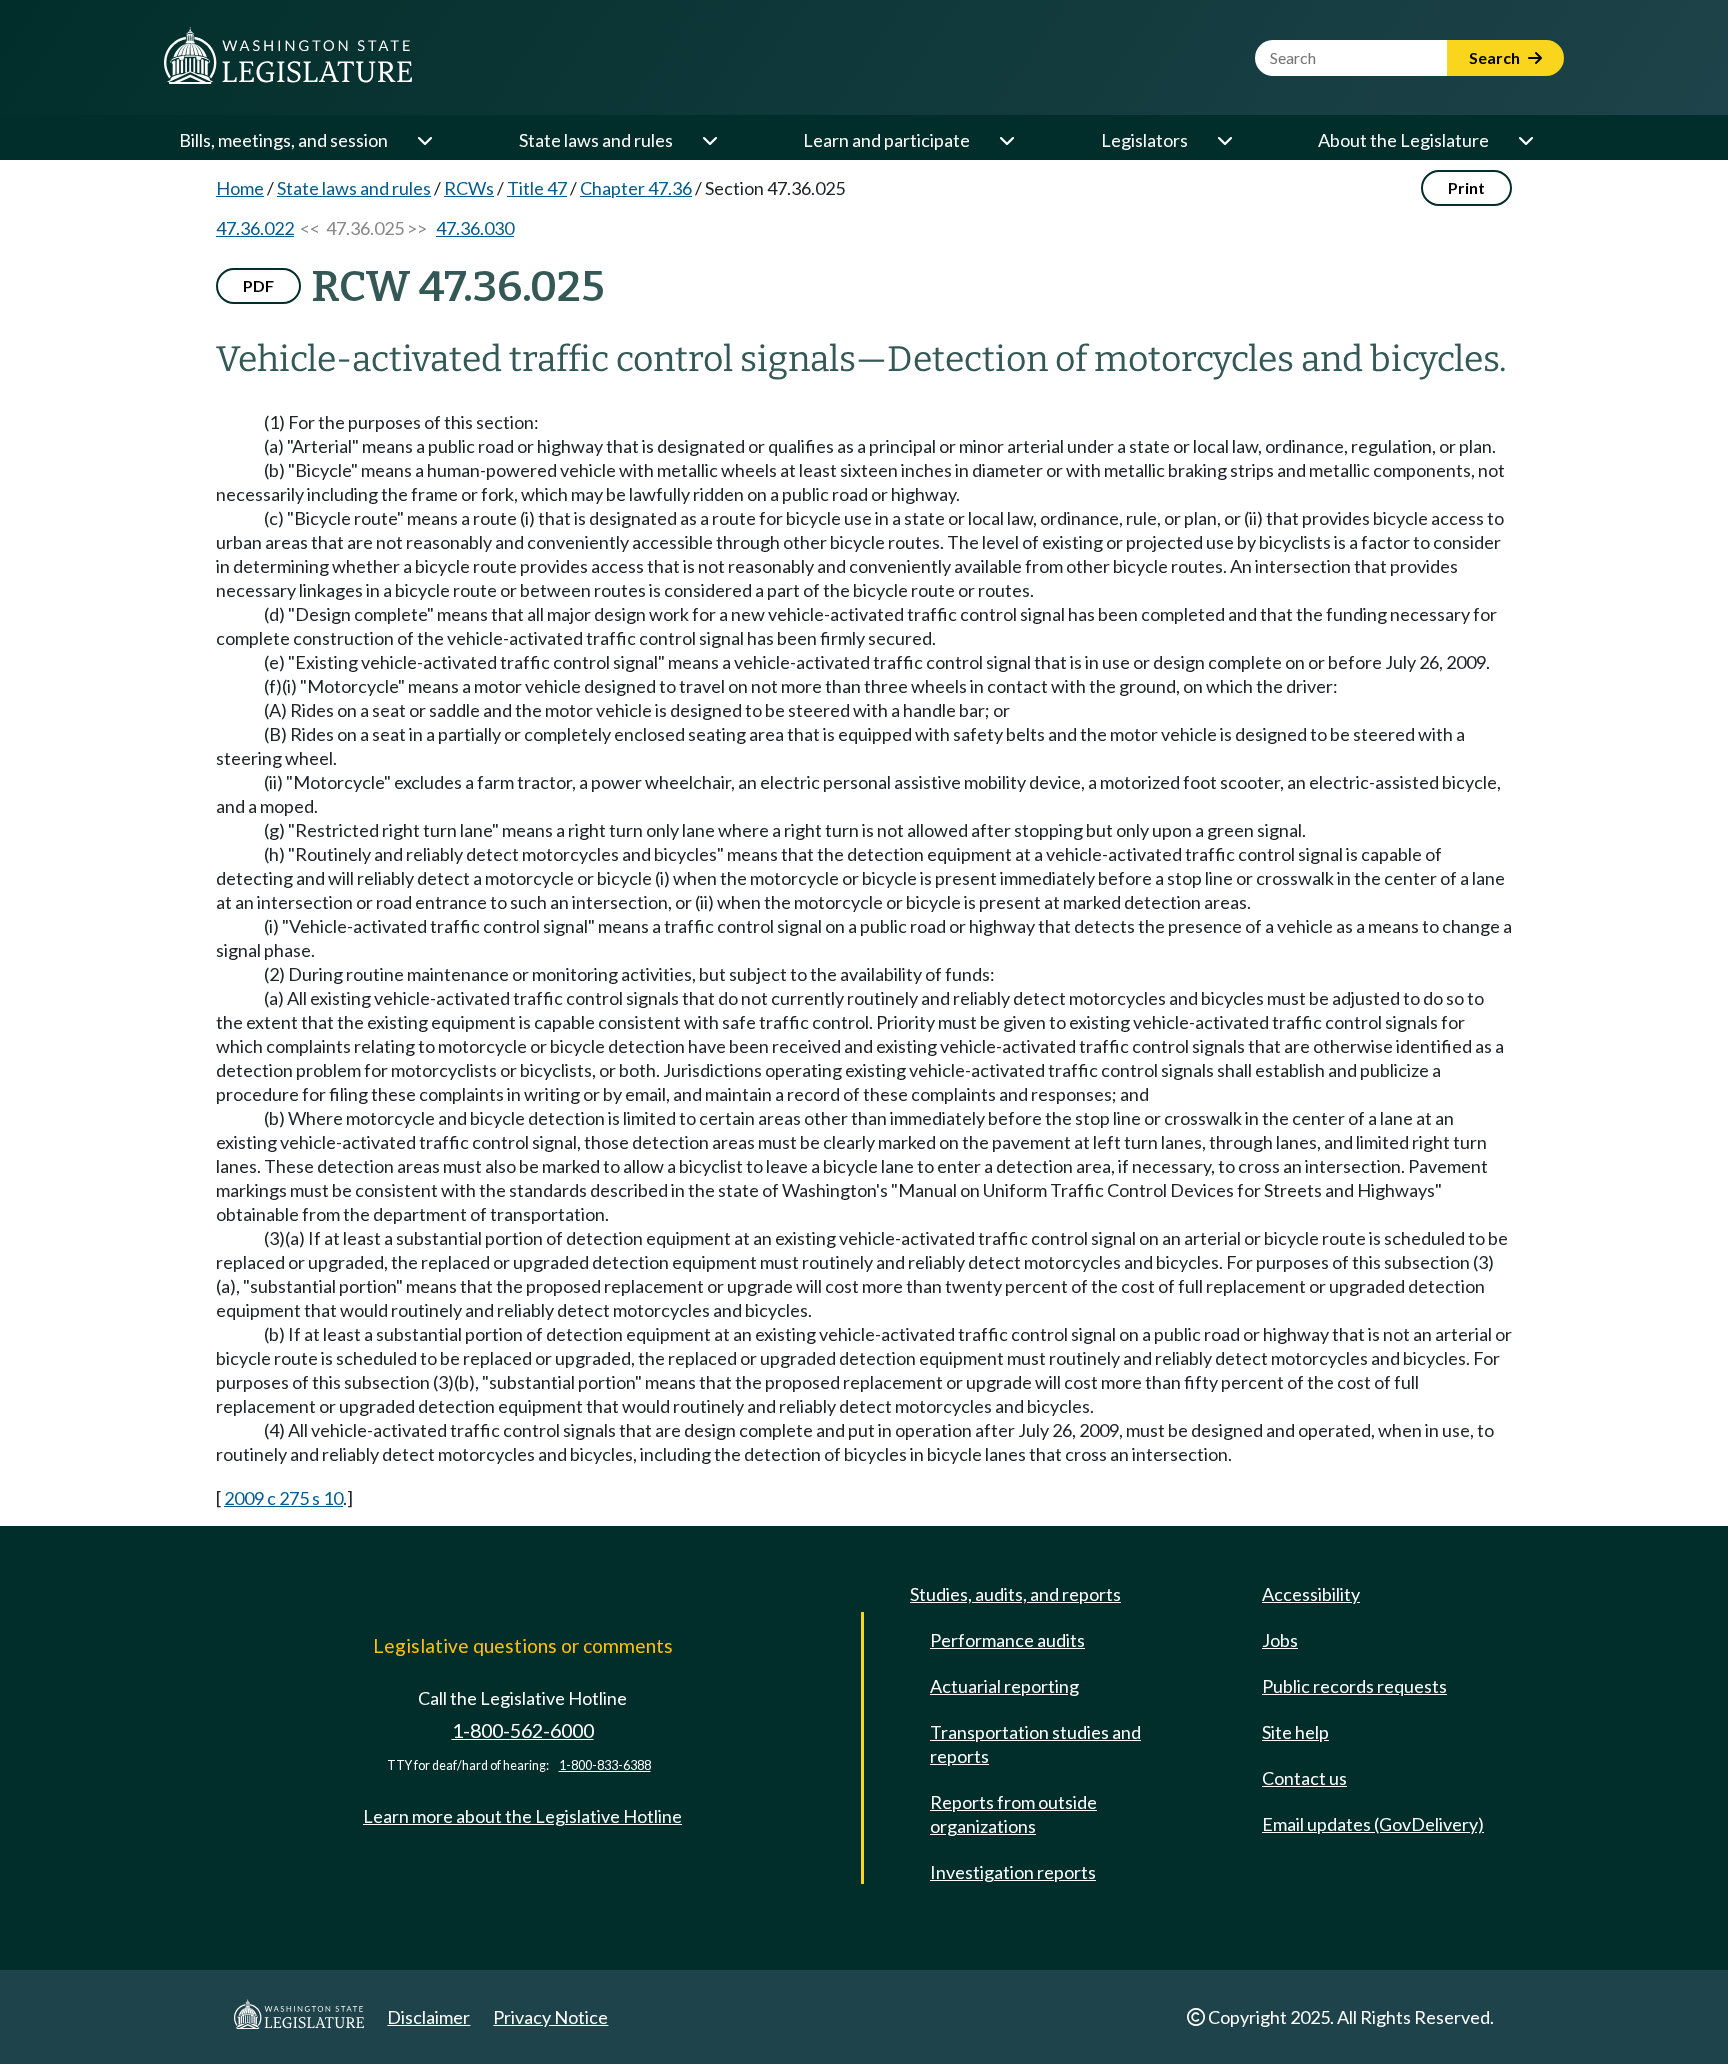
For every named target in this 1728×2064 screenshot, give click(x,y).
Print (1466, 187)
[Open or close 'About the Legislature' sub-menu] (1525, 140)
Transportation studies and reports (1035, 1744)
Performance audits (1007, 1640)
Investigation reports (1013, 1872)
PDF (258, 285)
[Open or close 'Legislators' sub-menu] (1224, 140)
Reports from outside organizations (1013, 1814)
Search (1496, 57)
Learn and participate (886, 140)
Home (240, 188)
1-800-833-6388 (605, 1765)
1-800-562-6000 (523, 1730)
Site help (1295, 1732)
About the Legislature (1403, 140)
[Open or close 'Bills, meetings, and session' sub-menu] (424, 140)
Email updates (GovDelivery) (1373, 1824)
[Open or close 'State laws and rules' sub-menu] (709, 140)
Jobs (1280, 1640)
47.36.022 (255, 228)
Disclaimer (428, 2017)
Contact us (1304, 1778)
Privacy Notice (550, 2017)
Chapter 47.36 (636, 188)
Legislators (1144, 140)
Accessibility (1311, 1594)
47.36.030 (475, 228)
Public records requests (1354, 1686)
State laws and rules (596, 140)
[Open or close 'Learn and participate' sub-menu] (1006, 140)
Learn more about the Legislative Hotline (522, 1816)
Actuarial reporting (1004, 1686)
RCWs (469, 188)
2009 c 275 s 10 (283, 1498)
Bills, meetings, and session (283, 140)
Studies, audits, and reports (1015, 1594)
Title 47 (537, 188)
